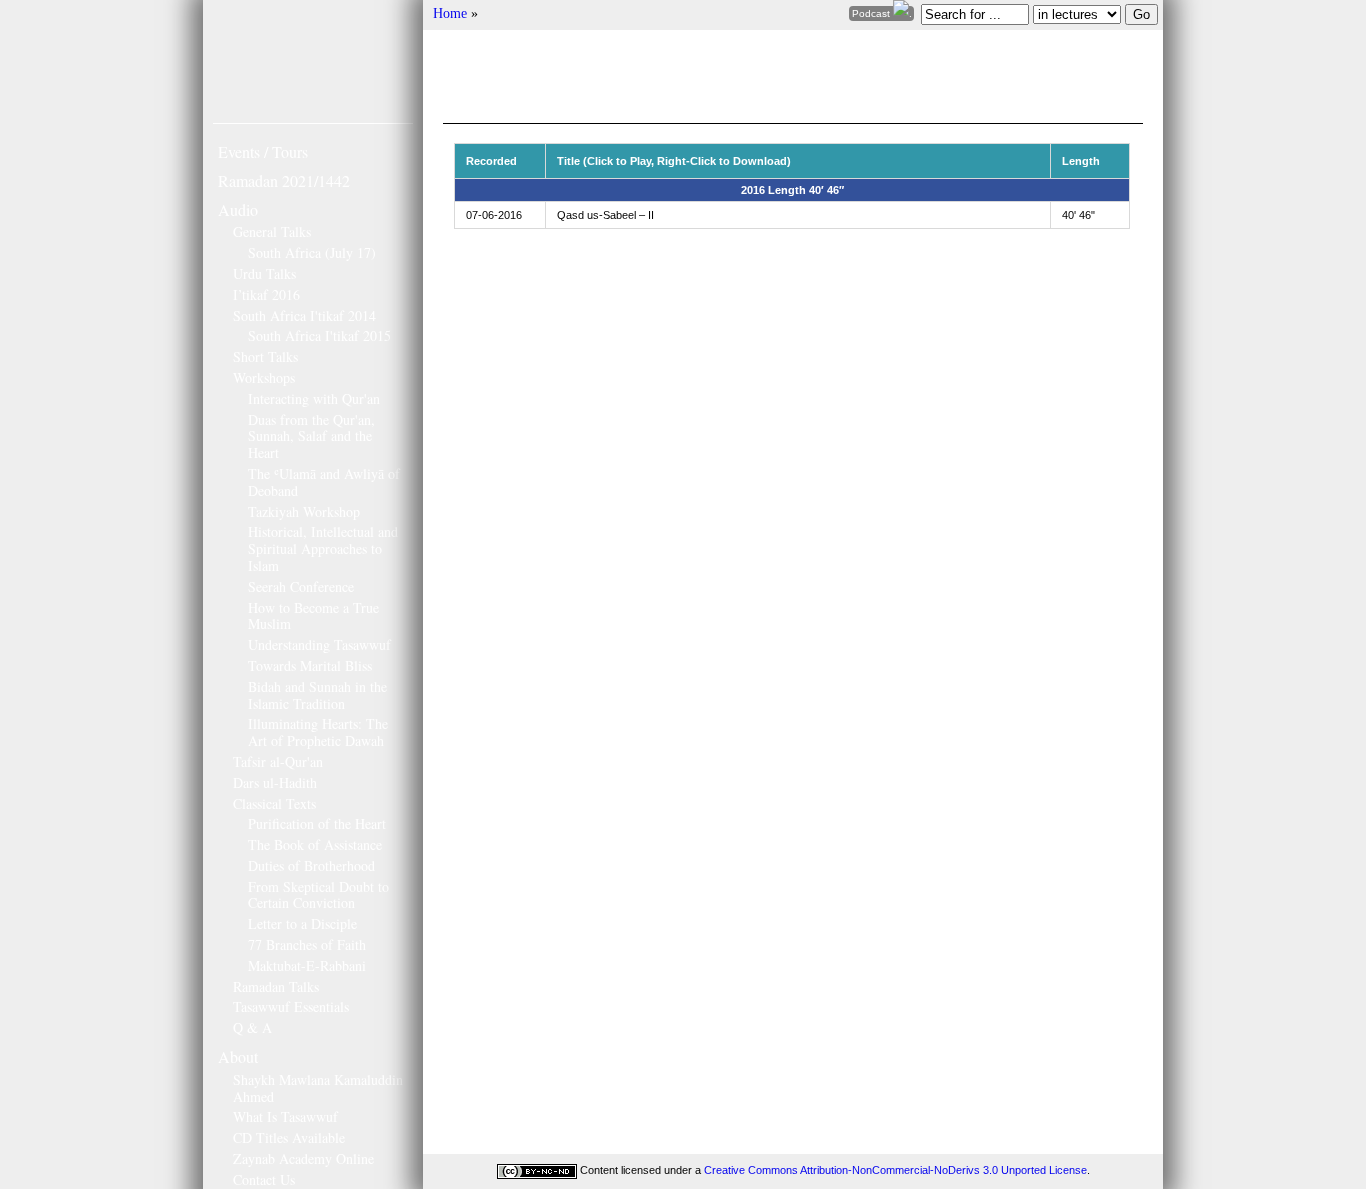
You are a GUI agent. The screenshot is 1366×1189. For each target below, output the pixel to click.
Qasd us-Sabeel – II (605, 215)
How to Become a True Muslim (313, 616)
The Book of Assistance (315, 844)
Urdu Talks (264, 273)
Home (450, 13)
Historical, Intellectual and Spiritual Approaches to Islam (323, 548)
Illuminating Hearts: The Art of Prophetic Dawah (318, 732)
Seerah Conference (301, 586)
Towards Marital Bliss (310, 665)
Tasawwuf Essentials (291, 1006)
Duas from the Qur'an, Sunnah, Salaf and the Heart (311, 436)
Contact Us (264, 1179)
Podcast (872, 13)
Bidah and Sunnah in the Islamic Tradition (317, 695)
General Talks (272, 231)
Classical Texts (274, 803)
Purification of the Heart (317, 823)
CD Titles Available (289, 1137)
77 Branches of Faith (307, 944)
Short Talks (265, 356)
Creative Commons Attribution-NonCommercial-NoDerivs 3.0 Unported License (895, 1170)
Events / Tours (263, 151)
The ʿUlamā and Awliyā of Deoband (324, 482)
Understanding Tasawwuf (319, 644)
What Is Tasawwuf (285, 1116)
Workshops (264, 377)
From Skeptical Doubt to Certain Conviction (318, 895)
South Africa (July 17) (312, 252)
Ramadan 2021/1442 (284, 180)
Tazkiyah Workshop (304, 511)
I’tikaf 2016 (266, 294)
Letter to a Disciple (302, 923)
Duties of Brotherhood (311, 865)
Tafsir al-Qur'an (278, 761)
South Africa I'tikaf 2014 (304, 315)
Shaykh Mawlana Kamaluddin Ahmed (318, 1088)
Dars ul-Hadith (275, 782)
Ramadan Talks (276, 986)
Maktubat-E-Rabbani (307, 965)
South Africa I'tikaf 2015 (319, 335)
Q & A (252, 1027)
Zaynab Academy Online (303, 1158)
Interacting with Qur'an (314, 398)
